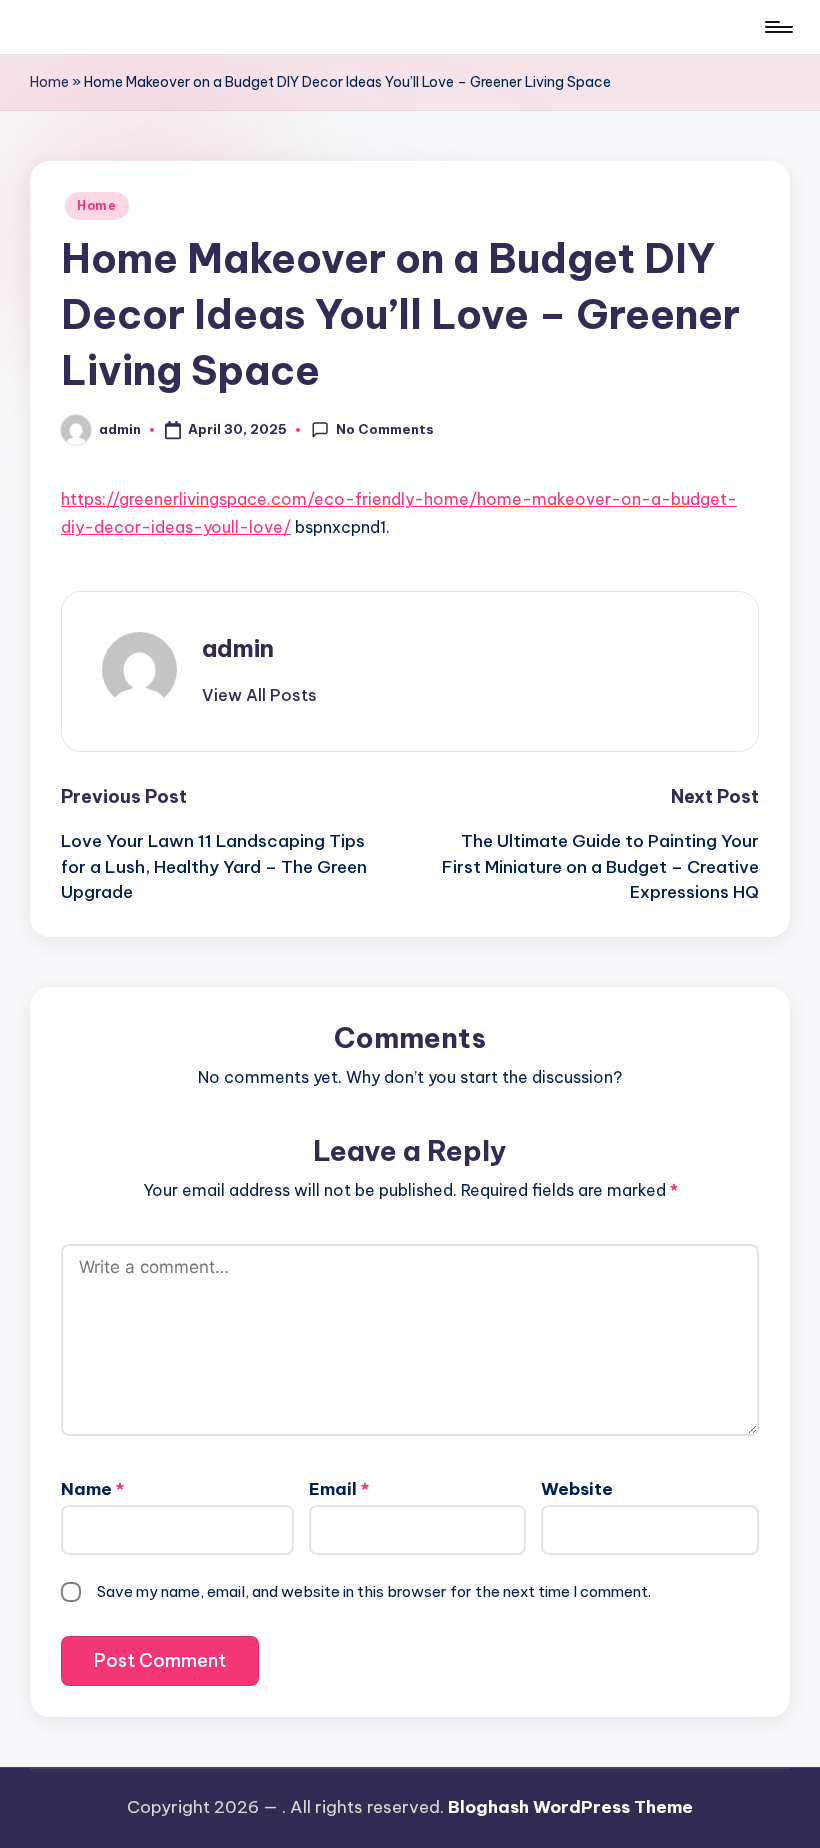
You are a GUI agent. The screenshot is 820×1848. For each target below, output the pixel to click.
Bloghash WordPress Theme (570, 1807)
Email (339, 1489)
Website (577, 1489)
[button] (259, 695)
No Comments (385, 429)
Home (49, 82)
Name (92, 1489)
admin (238, 648)
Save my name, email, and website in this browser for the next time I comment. (374, 1591)
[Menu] (777, 27)
